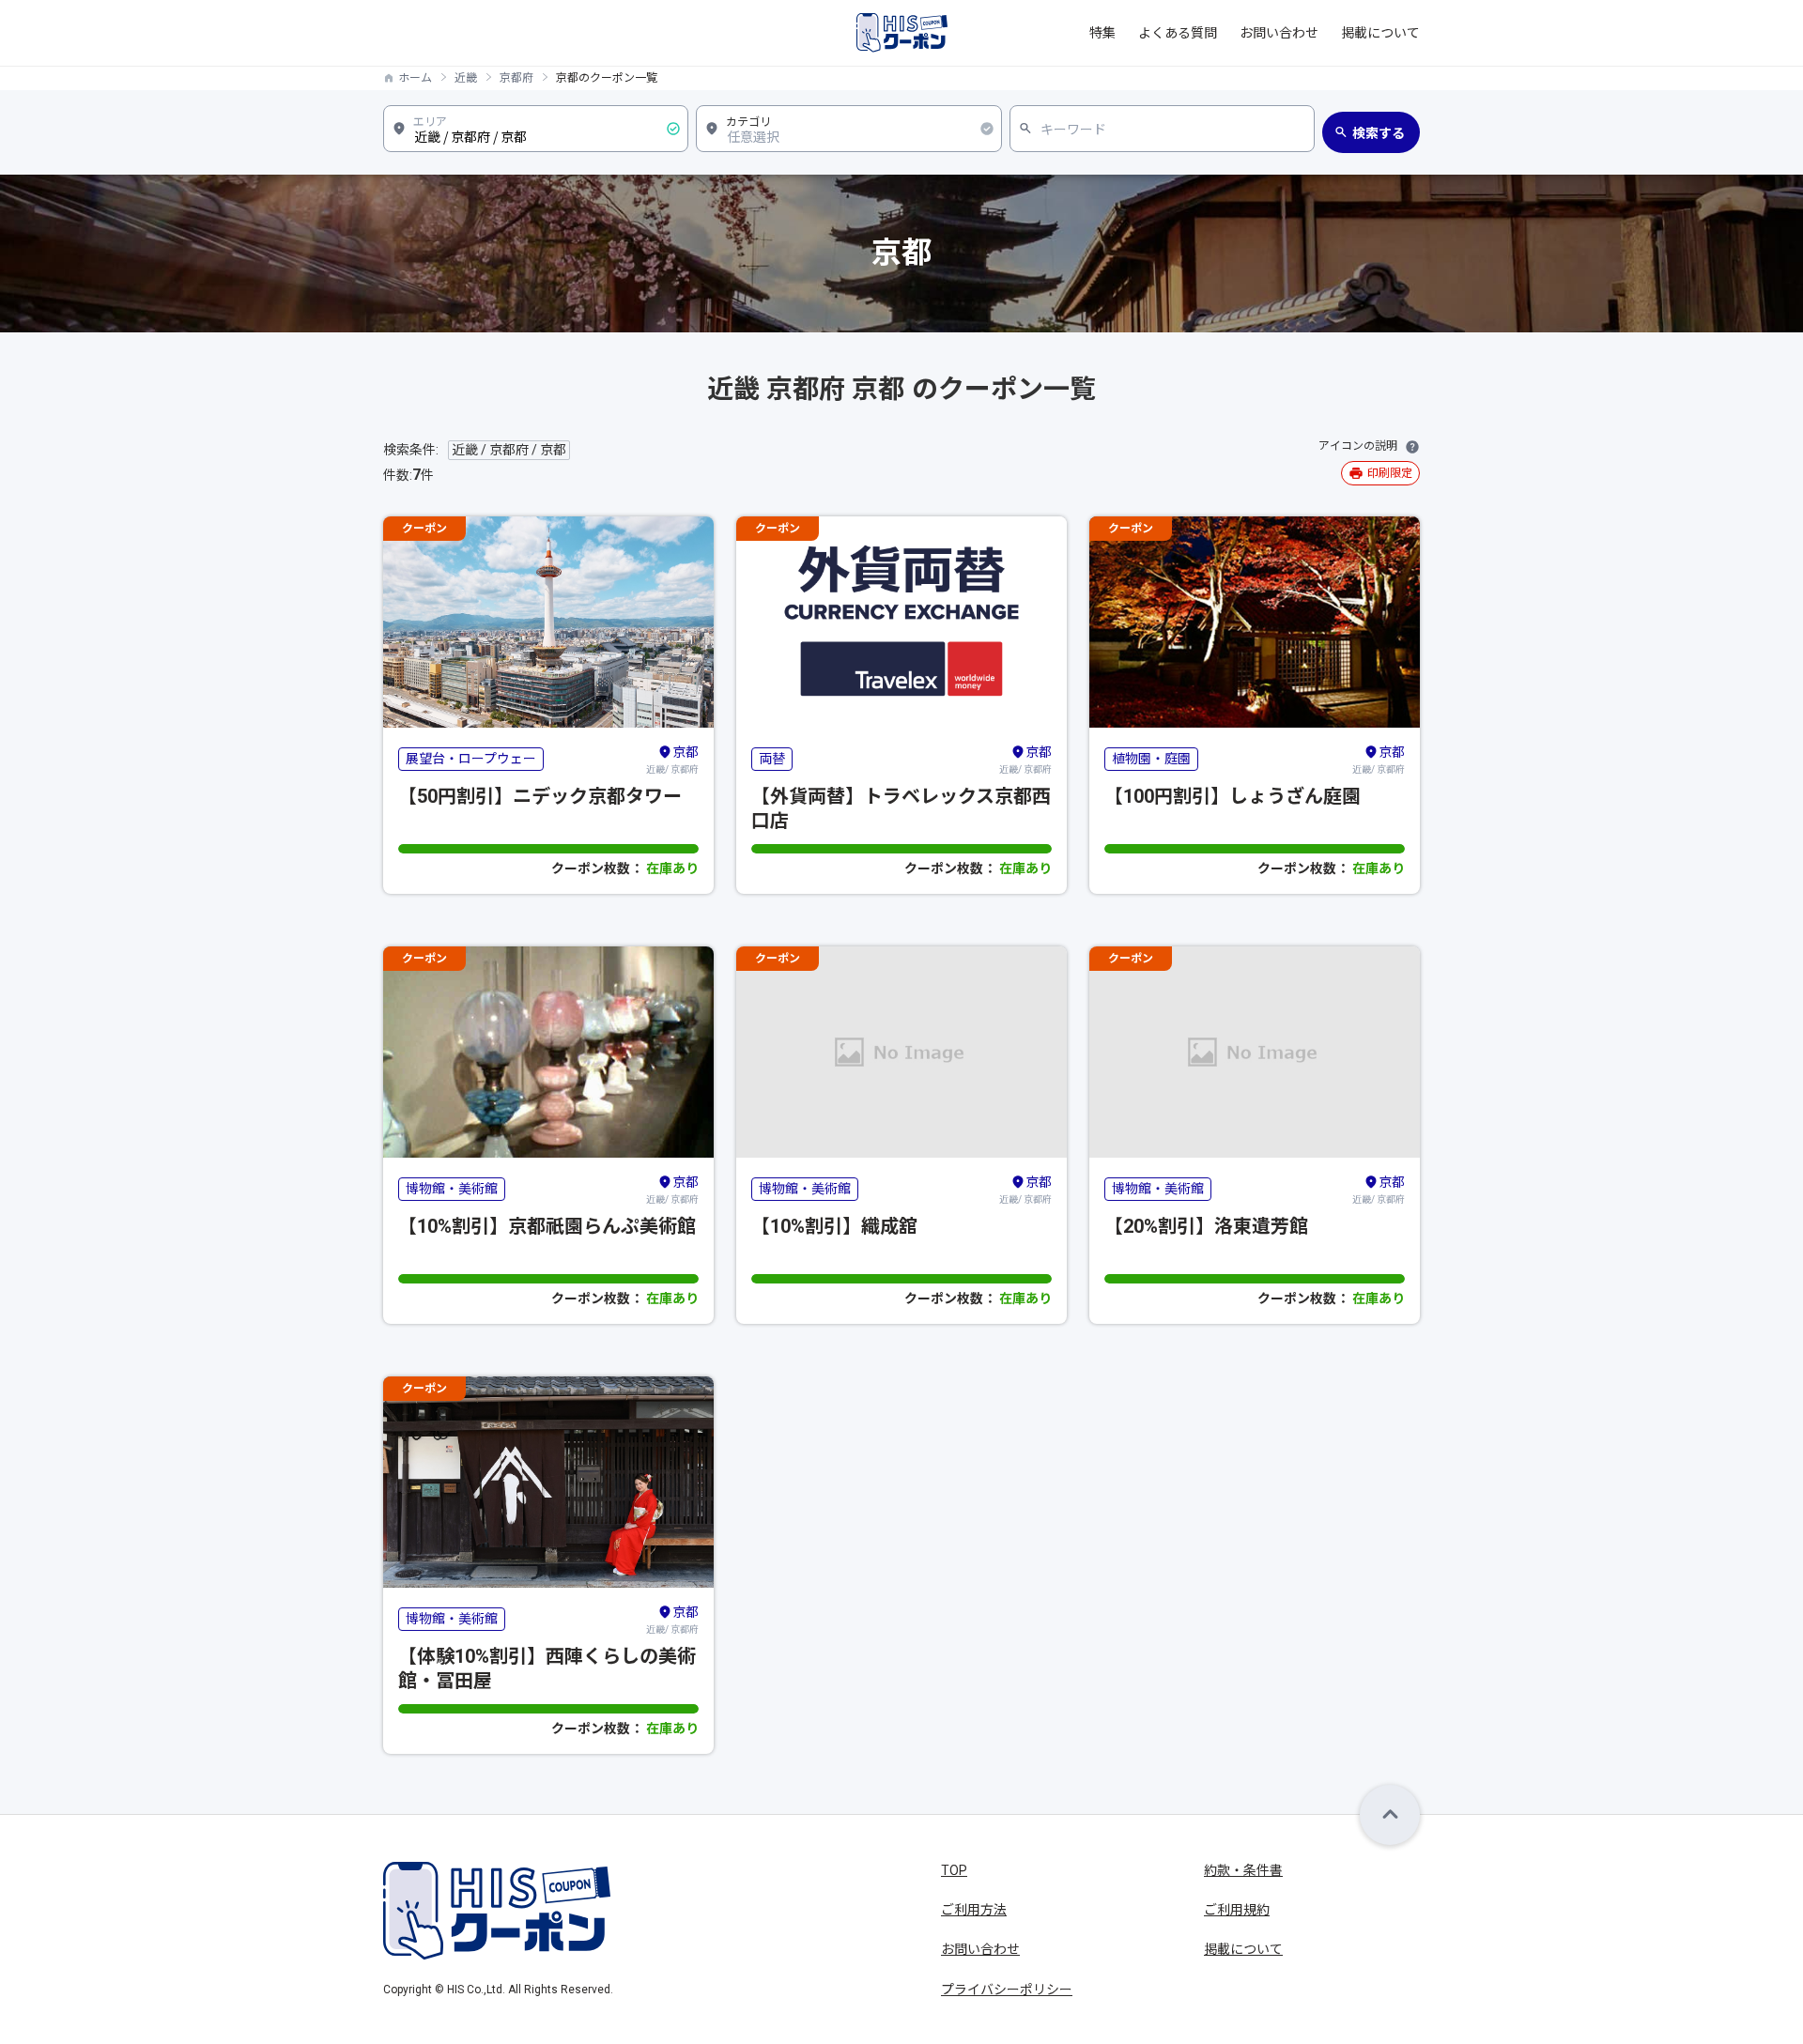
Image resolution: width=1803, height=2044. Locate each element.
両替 (772, 759)
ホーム (415, 78)
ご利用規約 (1237, 1910)
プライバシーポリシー (1007, 1990)
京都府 (516, 78)
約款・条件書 (1243, 1870)
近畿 (466, 78)
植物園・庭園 (1151, 759)
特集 (1102, 33)
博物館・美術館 (452, 1189)
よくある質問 (1178, 33)
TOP (954, 1870)
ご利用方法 (974, 1910)
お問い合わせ (1279, 33)
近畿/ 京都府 (672, 760)
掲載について (1380, 33)
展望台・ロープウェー (471, 759)
